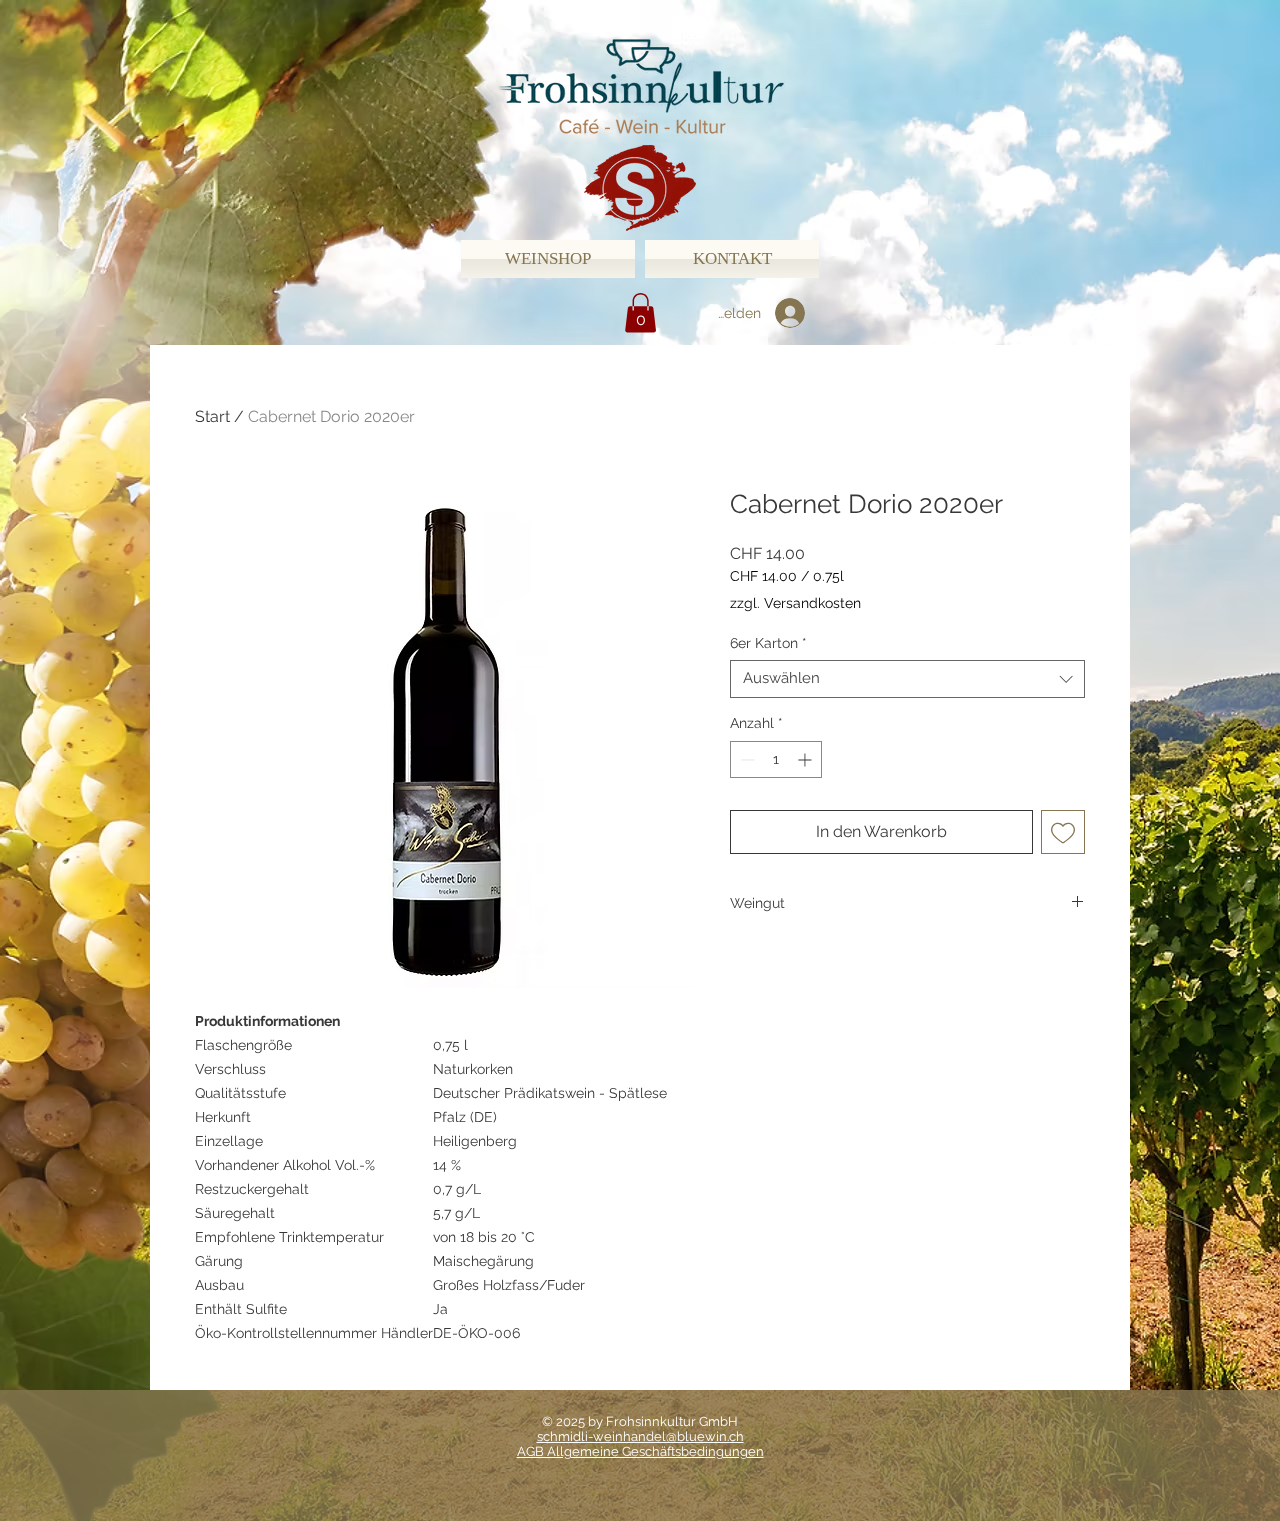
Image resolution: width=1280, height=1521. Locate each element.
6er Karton (768, 643)
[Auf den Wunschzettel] (1063, 832)
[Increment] (806, 759)
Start (212, 416)
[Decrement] (745, 759)
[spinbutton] (776, 759)
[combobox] (907, 679)
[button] (640, 312)
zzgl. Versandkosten (795, 603)
